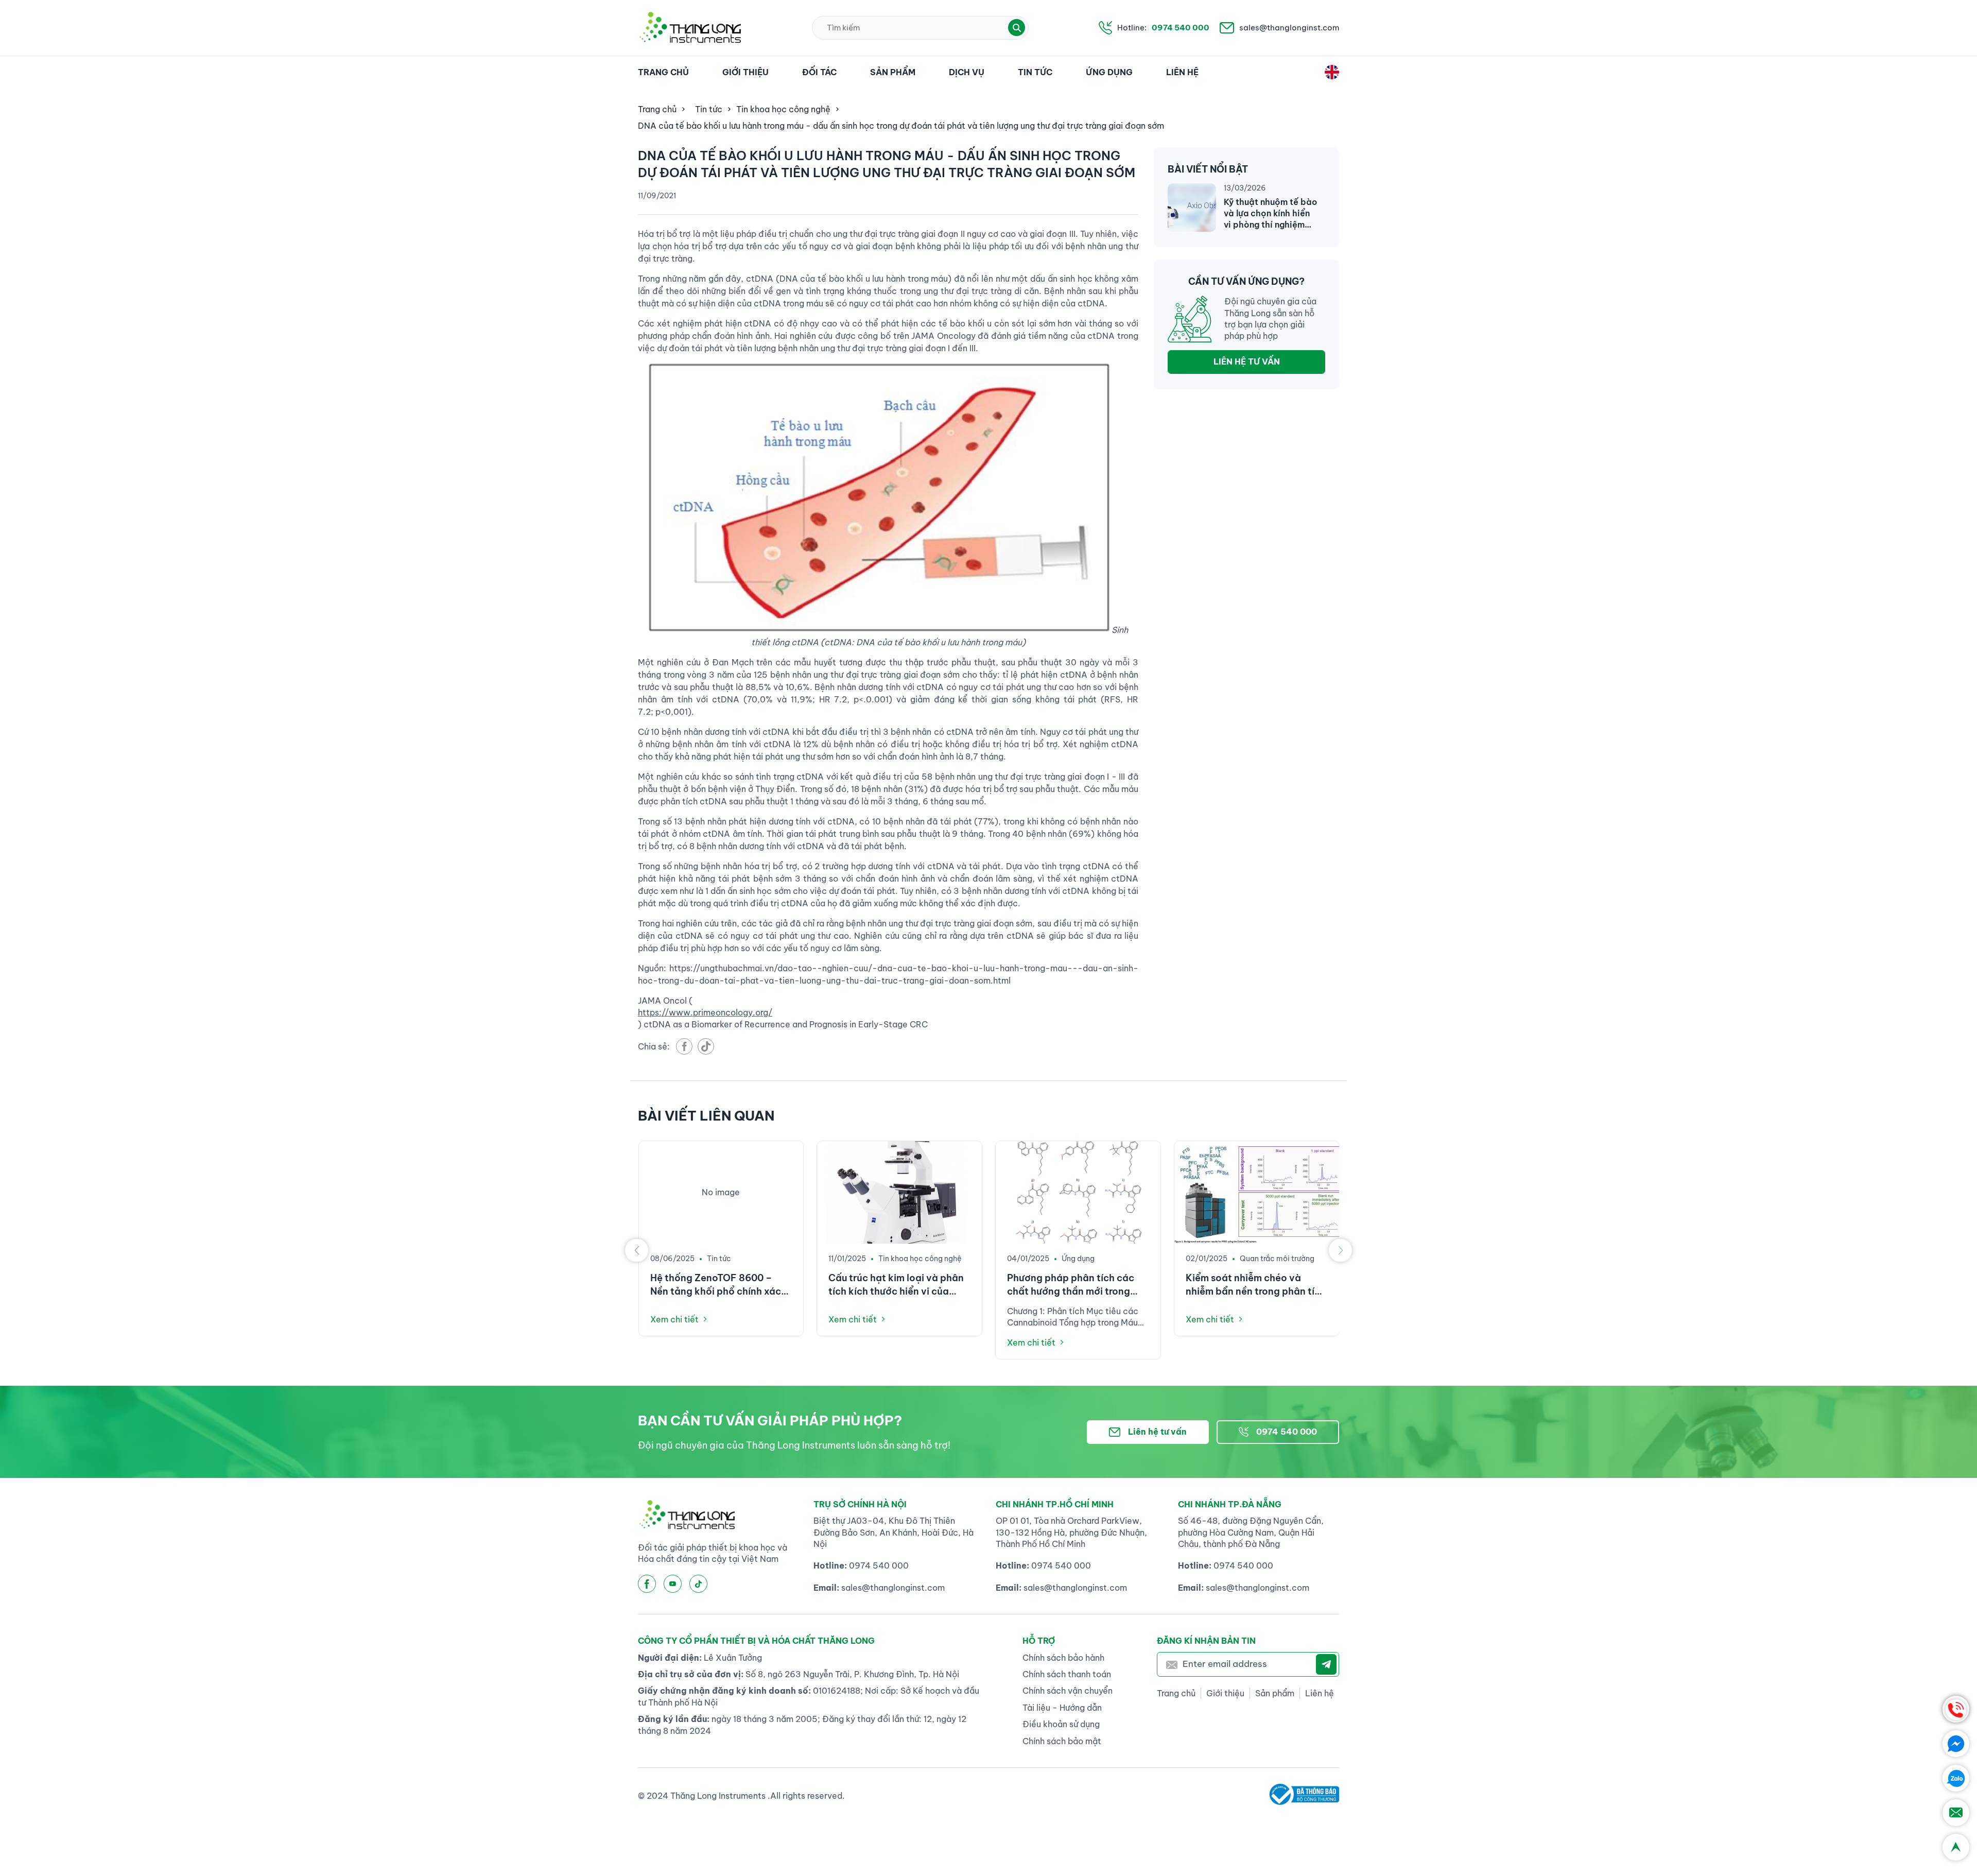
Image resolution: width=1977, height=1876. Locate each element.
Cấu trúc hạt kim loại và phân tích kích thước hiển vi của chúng (896, 1285)
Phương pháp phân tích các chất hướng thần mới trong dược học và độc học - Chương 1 (1071, 1285)
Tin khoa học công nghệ (783, 109)
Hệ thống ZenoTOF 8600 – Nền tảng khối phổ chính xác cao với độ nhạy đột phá (716, 1285)
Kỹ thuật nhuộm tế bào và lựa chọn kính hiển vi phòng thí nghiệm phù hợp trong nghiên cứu (1270, 214)
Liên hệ (1182, 72)
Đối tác (819, 72)
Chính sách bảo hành (1063, 1658)
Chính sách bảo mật (1062, 1741)
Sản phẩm (893, 72)
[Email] (1956, 1813)
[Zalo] (1956, 1778)
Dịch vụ (967, 72)
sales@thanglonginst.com (1289, 28)
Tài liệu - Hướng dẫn (1062, 1708)
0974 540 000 (1181, 28)
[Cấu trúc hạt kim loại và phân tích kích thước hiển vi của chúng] (899, 1192)
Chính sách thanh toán (1067, 1674)
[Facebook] (1956, 1744)
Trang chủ (663, 72)
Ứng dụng (1109, 72)
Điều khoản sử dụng (1061, 1724)
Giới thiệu (745, 72)
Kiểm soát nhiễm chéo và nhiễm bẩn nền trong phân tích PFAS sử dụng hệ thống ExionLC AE (1256, 1285)
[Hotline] (1956, 1709)
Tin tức (1035, 72)
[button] (1017, 28)
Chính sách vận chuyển (1068, 1691)
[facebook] (684, 1046)
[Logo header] (690, 28)
